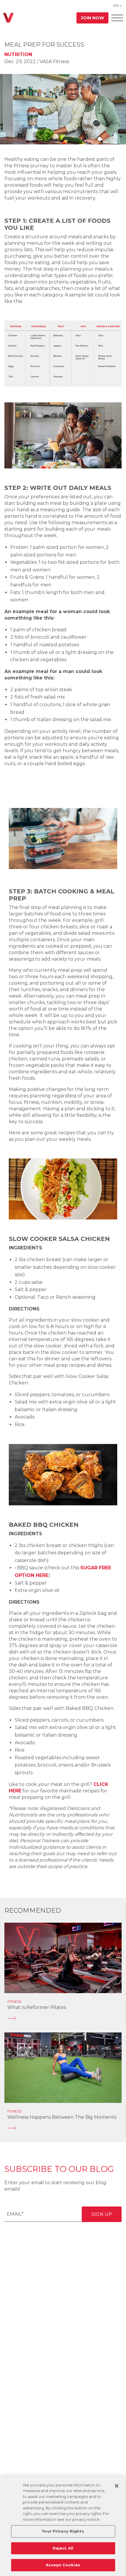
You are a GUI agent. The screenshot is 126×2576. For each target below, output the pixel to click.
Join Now (92, 18)
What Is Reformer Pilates (37, 2007)
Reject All (63, 2548)
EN (116, 5)
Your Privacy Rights (63, 2531)
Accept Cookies (63, 2565)
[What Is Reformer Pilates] (63, 2018)
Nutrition (18, 54)
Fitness (14, 2001)
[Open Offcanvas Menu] (117, 18)
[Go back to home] (8, 18)
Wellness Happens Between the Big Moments (62, 2117)
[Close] (117, 2486)
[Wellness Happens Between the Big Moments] (63, 2128)
